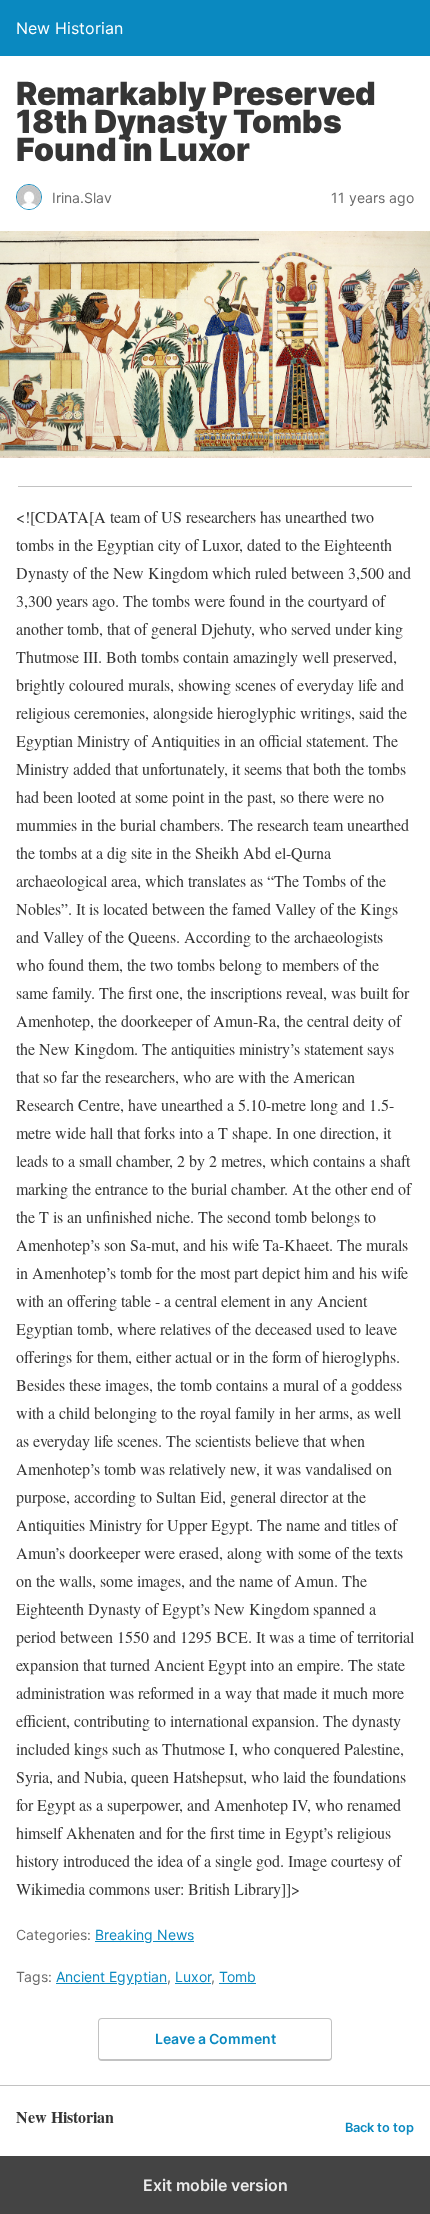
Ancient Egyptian (111, 1976)
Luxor (193, 1976)
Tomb (237, 1976)
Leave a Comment (215, 2038)
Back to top (379, 2127)
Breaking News (144, 1934)
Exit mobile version (215, 2185)
